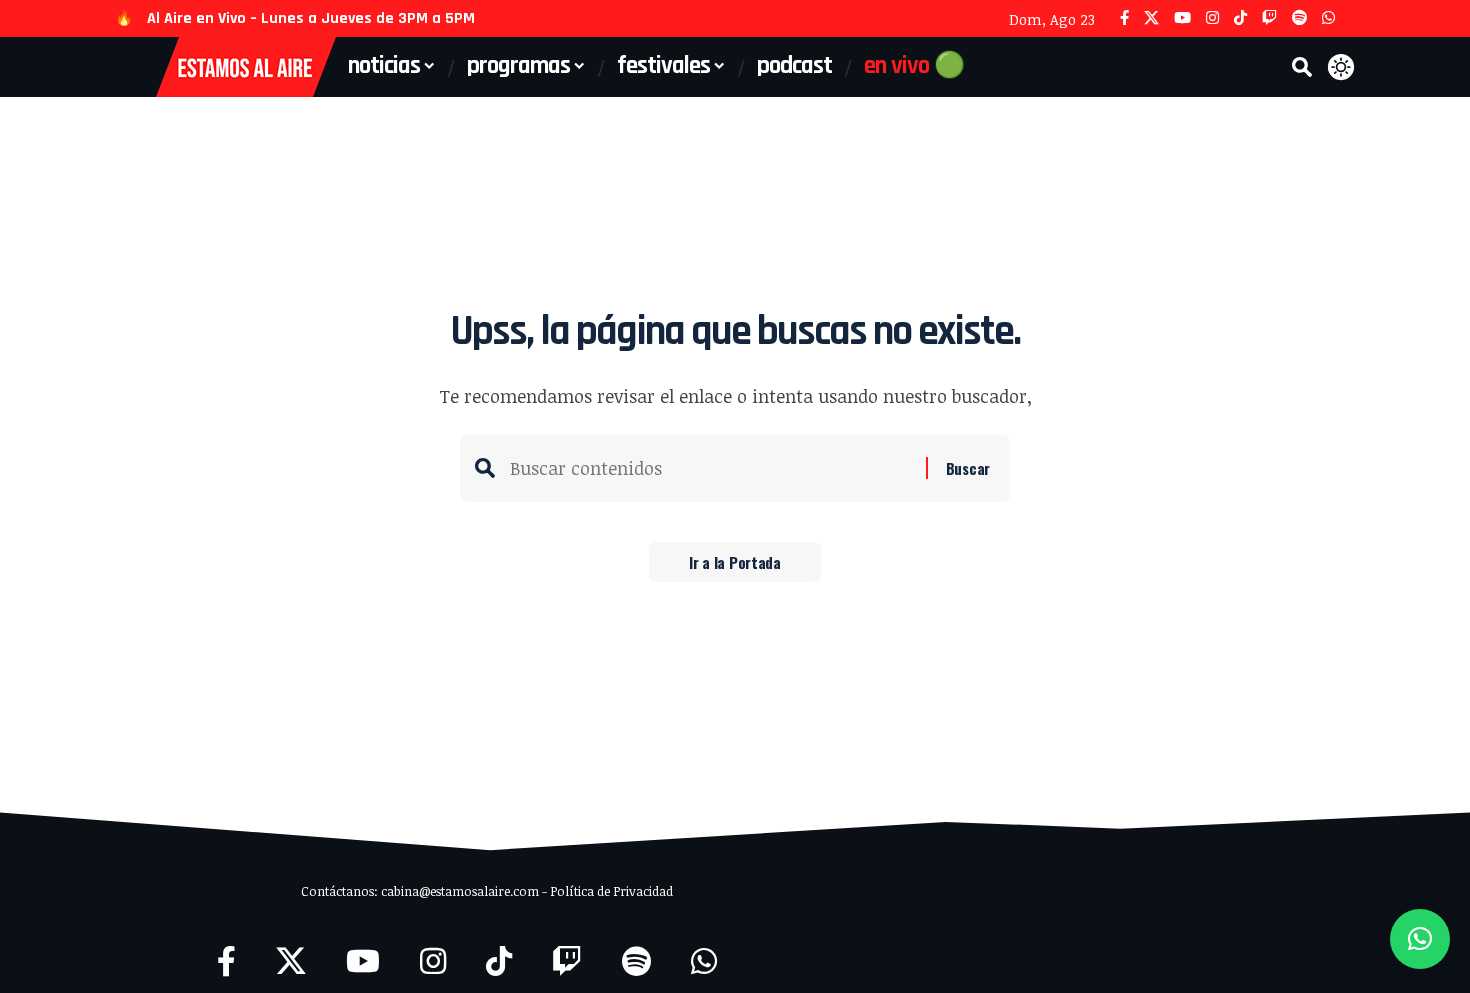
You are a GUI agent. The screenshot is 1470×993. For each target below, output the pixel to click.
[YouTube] (1182, 18)
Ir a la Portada (735, 562)
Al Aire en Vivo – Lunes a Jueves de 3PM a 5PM (311, 18)
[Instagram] (1212, 18)
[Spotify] (1299, 18)
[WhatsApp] (1328, 18)
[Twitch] (1269, 18)
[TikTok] (1240, 18)
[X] (1151, 18)
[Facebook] (1124, 18)
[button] (1302, 67)
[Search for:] (710, 468)
